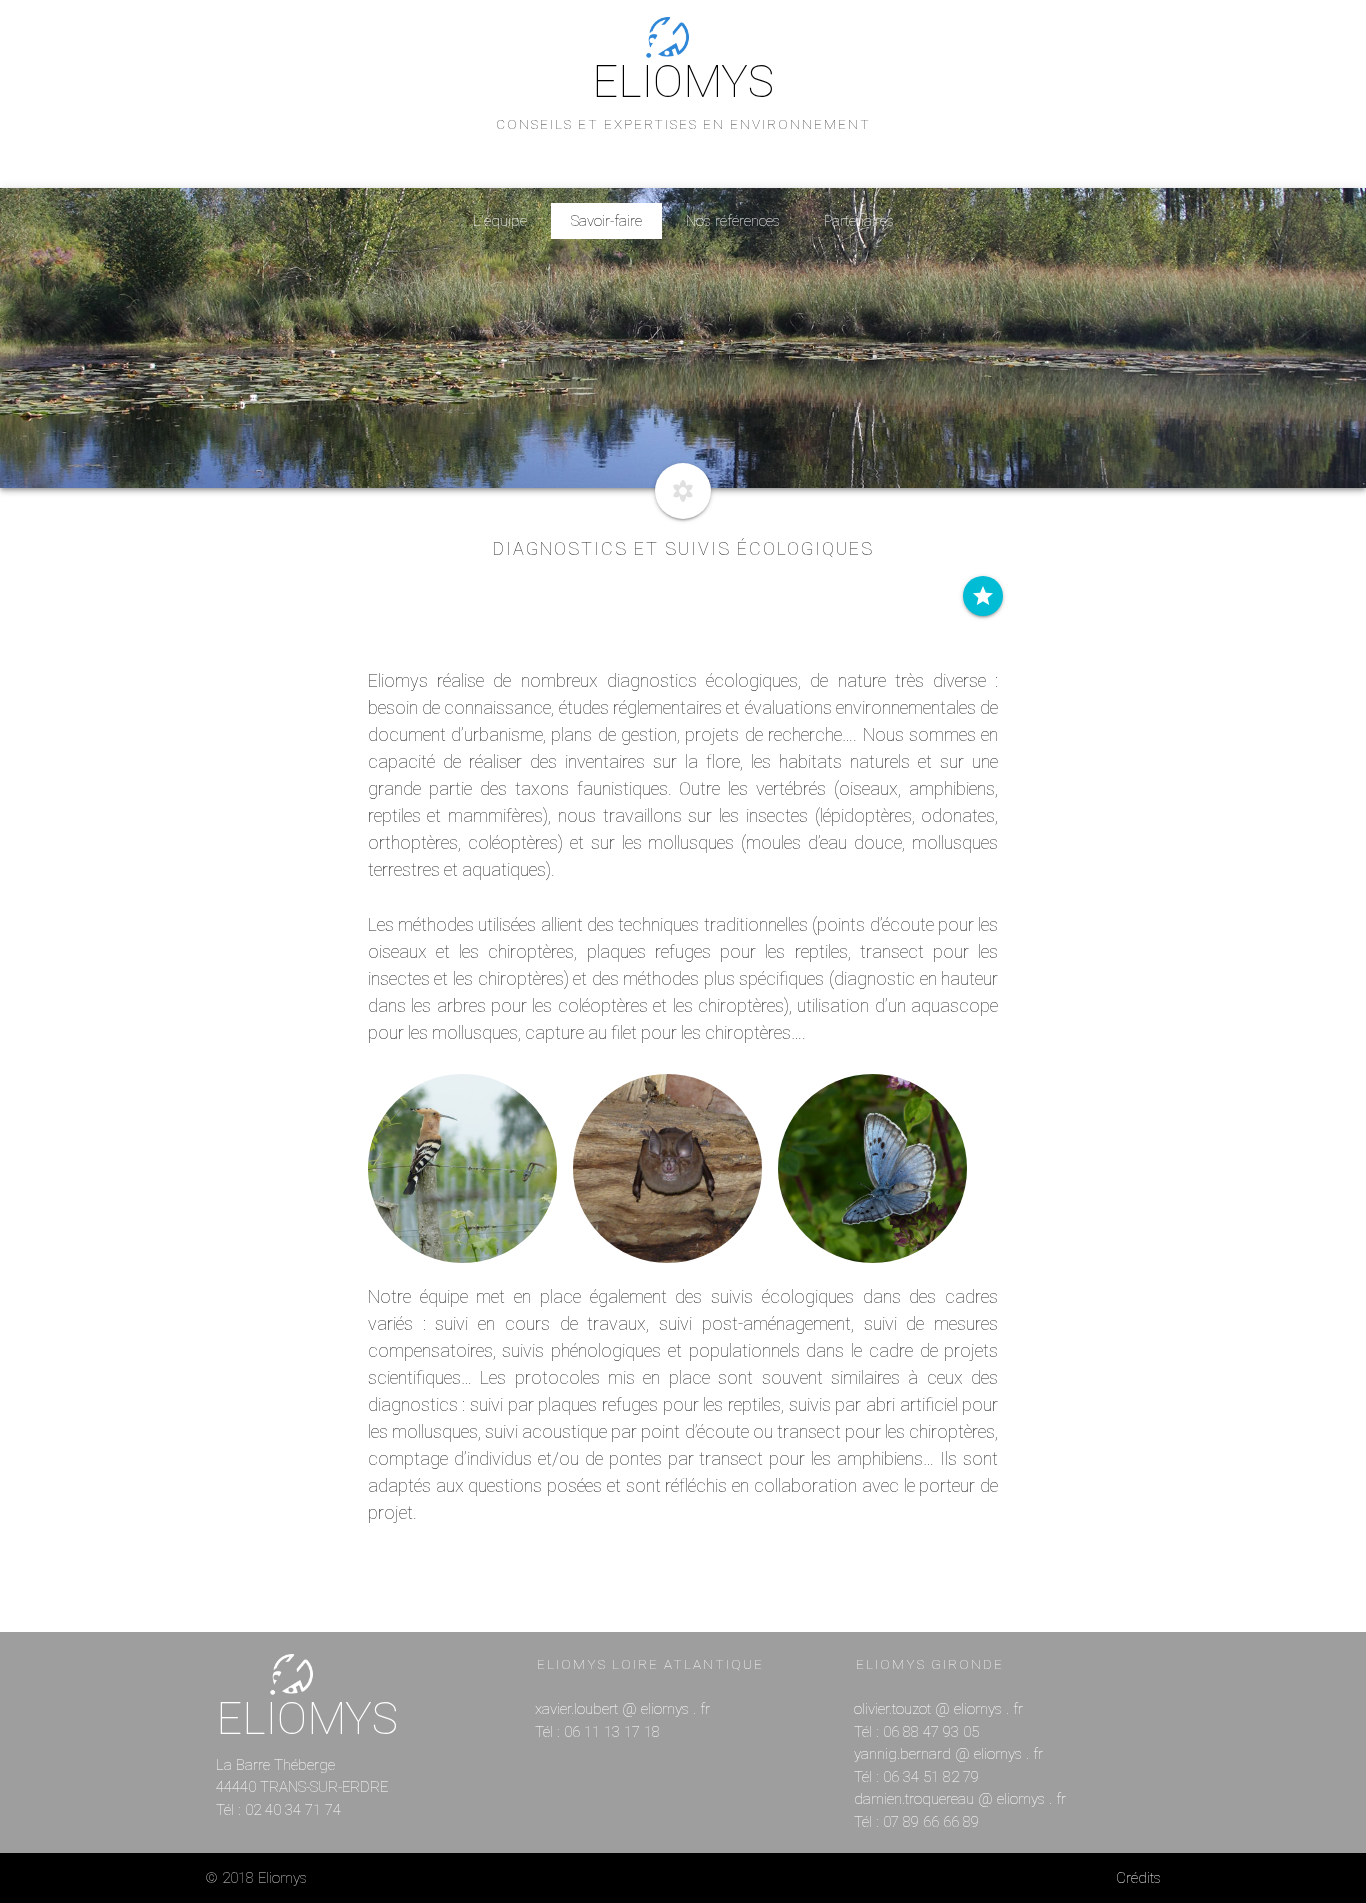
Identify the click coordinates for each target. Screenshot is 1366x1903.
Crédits (1138, 1878)
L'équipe (500, 221)
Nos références (733, 221)
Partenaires (859, 221)
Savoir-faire (606, 221)
